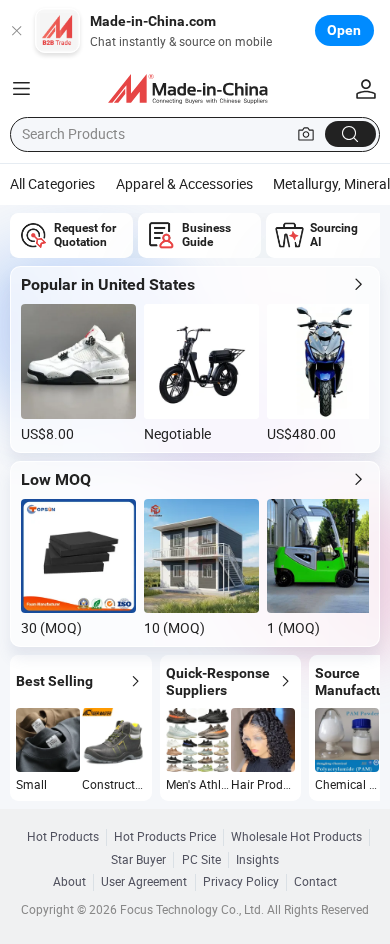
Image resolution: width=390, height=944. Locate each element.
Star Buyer (138, 860)
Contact (315, 882)
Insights (257, 860)
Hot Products (63, 837)
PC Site (201, 860)
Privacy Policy (241, 882)
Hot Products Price (165, 837)
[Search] (350, 134)
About (69, 882)
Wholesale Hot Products (296, 837)
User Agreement (144, 882)
